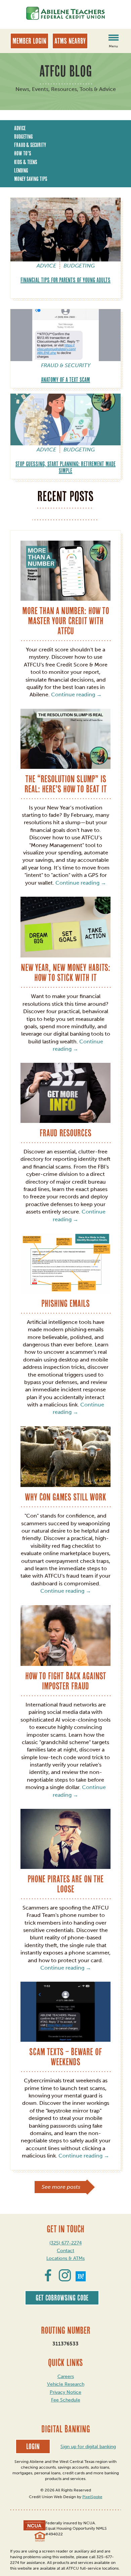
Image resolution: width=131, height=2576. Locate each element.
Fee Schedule (66, 2400)
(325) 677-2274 (65, 2243)
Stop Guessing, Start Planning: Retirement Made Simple (65, 467)
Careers (66, 2376)
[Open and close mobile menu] (113, 39)
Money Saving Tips (31, 179)
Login (33, 2446)
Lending (21, 170)
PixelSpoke (92, 2497)
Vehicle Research (66, 2384)
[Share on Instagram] (65, 2279)
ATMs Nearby (70, 41)
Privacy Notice (65, 2392)
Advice (20, 128)
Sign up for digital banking (88, 2447)
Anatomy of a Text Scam (65, 380)
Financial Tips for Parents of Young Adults (65, 280)
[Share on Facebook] (48, 2279)
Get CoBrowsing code (62, 2298)
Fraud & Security (30, 145)
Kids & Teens (26, 162)
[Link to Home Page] (65, 14)
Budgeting (24, 137)
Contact (65, 2251)
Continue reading (76, 695)
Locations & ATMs (65, 2258)
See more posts (61, 2187)
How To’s (23, 153)
